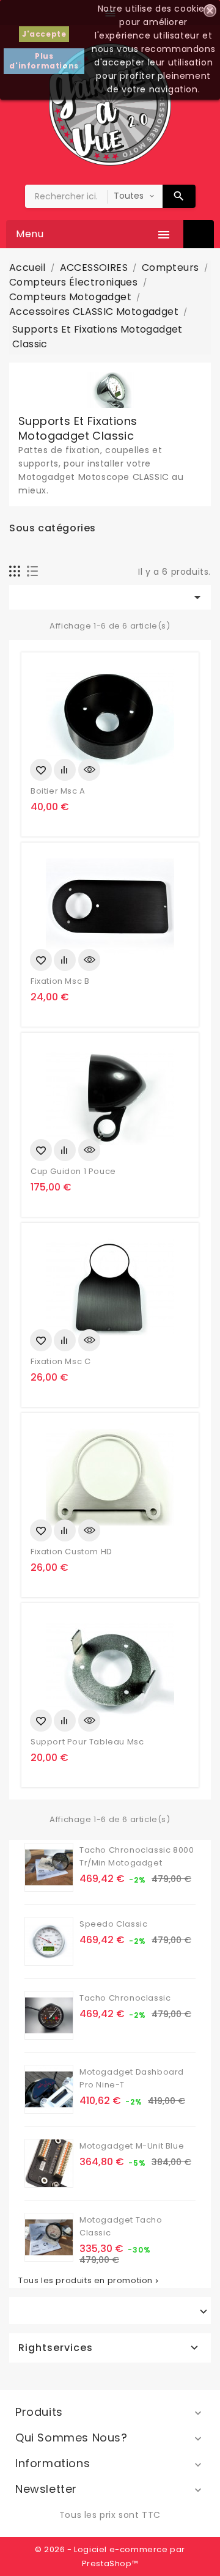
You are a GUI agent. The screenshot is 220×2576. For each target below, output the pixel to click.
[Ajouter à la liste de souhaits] (41, 770)
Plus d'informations (44, 61)
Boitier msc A (58, 791)
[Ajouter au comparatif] (65, 770)
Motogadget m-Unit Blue (132, 2146)
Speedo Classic (113, 1924)
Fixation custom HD (71, 1552)
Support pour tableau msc (87, 1742)
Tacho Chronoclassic (125, 1998)
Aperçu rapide (89, 770)
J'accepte (44, 34)
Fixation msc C (61, 1361)
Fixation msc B (60, 981)
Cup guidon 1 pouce (73, 1171)
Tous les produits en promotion (90, 2281)
